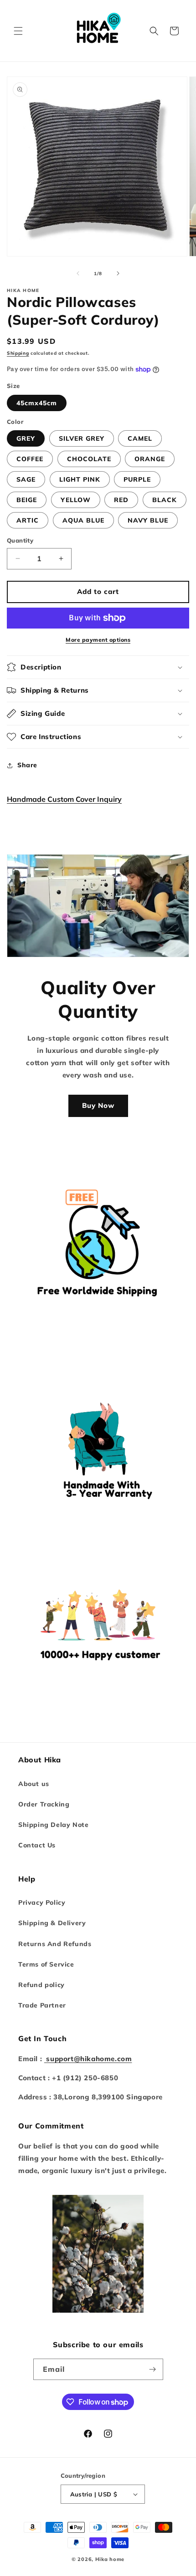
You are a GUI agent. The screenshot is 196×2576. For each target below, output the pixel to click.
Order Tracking (44, 1804)
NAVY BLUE (148, 520)
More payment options (98, 640)
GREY (26, 438)
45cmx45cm (37, 403)
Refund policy (41, 1985)
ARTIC (28, 520)
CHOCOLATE (89, 459)
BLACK (165, 500)
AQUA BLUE (83, 520)
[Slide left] (78, 273)
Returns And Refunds (55, 1944)
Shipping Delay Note (53, 1825)
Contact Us (37, 1845)
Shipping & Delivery (52, 1923)
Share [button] (27, 765)
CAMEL (140, 438)
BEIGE (27, 500)
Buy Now (98, 1105)
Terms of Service (46, 1964)
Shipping (18, 353)
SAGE (26, 479)
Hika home (110, 2559)
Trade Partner (42, 2005)
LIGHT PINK (80, 479)
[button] (18, 31)
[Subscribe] (153, 2369)
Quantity (20, 540)
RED (121, 500)
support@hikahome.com (88, 2059)
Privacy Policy (42, 1902)
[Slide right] (118, 273)
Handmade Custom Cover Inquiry (64, 799)
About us (34, 1784)
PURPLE (137, 479)
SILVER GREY (82, 438)
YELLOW (76, 500)
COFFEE (30, 459)
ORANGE (150, 459)
